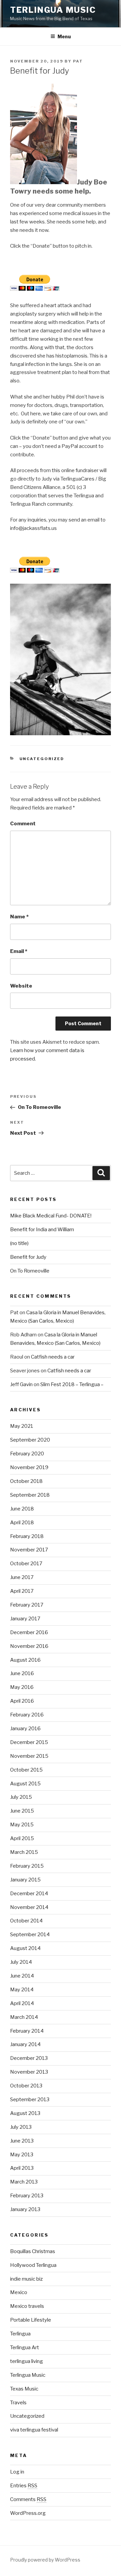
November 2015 (29, 1756)
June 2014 (22, 1976)
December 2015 (29, 1742)
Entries (24, 2486)
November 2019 (29, 1467)
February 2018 (27, 1536)
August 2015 (25, 1784)
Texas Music (24, 2389)
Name (19, 917)
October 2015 (26, 1770)
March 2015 (24, 1852)
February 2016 (27, 1715)
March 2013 (24, 2182)
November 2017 (29, 1550)
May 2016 (22, 1687)
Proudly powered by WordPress (45, 2560)
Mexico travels (27, 2306)
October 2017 (26, 1564)
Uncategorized (42, 759)
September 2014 (30, 1935)
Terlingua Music (53, 10)
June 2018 (22, 1509)
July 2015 (21, 1797)
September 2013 (30, 2100)
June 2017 (22, 1577)
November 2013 (29, 2072)
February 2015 (27, 1866)
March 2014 (24, 2017)
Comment (23, 824)
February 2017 (27, 1605)
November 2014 (29, 1907)
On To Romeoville (30, 1271)
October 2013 (26, 2086)
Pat (78, 61)
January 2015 (25, 1880)
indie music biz (26, 2279)
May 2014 (22, 1990)
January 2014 (25, 2044)
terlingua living (27, 2361)
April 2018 (22, 1523)
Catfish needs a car (53, 1357)
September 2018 (30, 1495)
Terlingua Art (25, 2348)
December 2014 (29, 1894)
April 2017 (22, 1591)
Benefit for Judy (28, 1257)
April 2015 (22, 1838)
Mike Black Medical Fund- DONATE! (51, 1216)
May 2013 (22, 2155)
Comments (28, 2499)
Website (21, 986)
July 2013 (21, 2127)
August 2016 (25, 1660)
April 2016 (22, 1701)
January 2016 (25, 1729)
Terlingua (20, 2334)
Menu (64, 36)
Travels (18, 2403)
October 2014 (26, 1921)
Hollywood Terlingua (33, 2265)
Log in (17, 2472)
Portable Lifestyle (31, 2320)
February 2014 (27, 2031)
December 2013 (29, 2058)
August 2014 (25, 1948)
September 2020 (30, 1440)
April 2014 (22, 2003)
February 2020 (27, 1454)
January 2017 (25, 1619)
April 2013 (22, 2168)
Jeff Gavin (21, 1384)
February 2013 (27, 2196)
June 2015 (22, 1811)
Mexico (19, 2292)
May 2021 (22, 1426)
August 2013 (25, 2113)
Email (19, 951)
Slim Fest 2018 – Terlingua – (72, 1384)
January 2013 (25, 2209)
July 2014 (21, 1962)
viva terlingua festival (34, 2430)
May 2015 (22, 1825)
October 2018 (26, 1481)
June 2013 (22, 2141)
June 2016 (22, 1673)
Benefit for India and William (42, 1230)
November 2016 (29, 1646)
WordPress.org (28, 2513)
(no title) (19, 1243)
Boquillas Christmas (33, 2251)
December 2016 (29, 1632)
